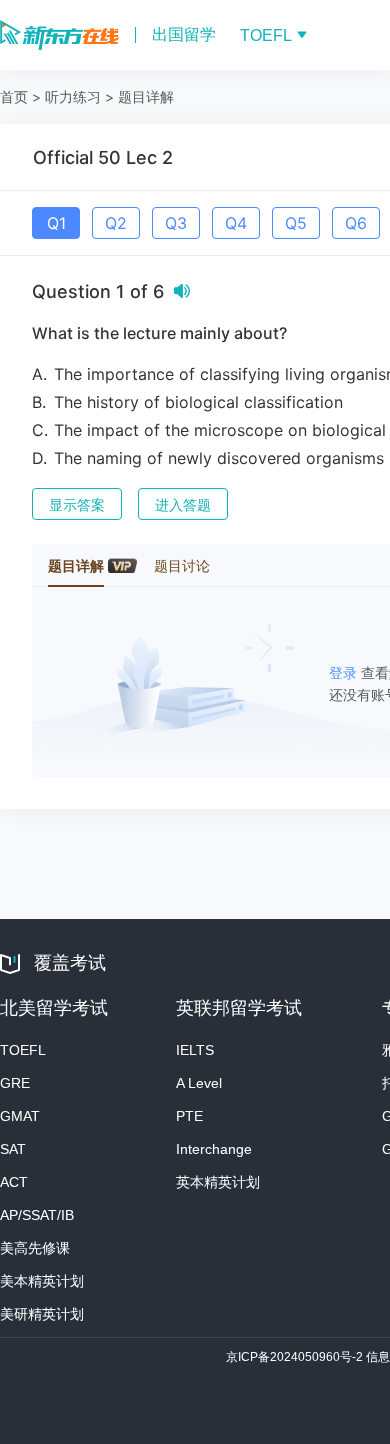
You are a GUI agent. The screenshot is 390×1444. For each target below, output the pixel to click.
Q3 (176, 223)
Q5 (296, 223)
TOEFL (23, 1050)
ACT (14, 1182)
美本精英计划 (42, 1281)
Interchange (214, 1149)
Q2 (116, 223)
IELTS (195, 1050)
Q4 (236, 223)
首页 (14, 96)
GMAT (20, 1116)
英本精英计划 (218, 1182)
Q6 (356, 223)
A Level (199, 1083)
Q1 (56, 223)
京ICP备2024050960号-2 (296, 1357)
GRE (15, 1083)
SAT (13, 1149)
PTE (189, 1116)
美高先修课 (35, 1248)
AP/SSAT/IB (37, 1215)
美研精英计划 (42, 1314)
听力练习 (73, 96)
